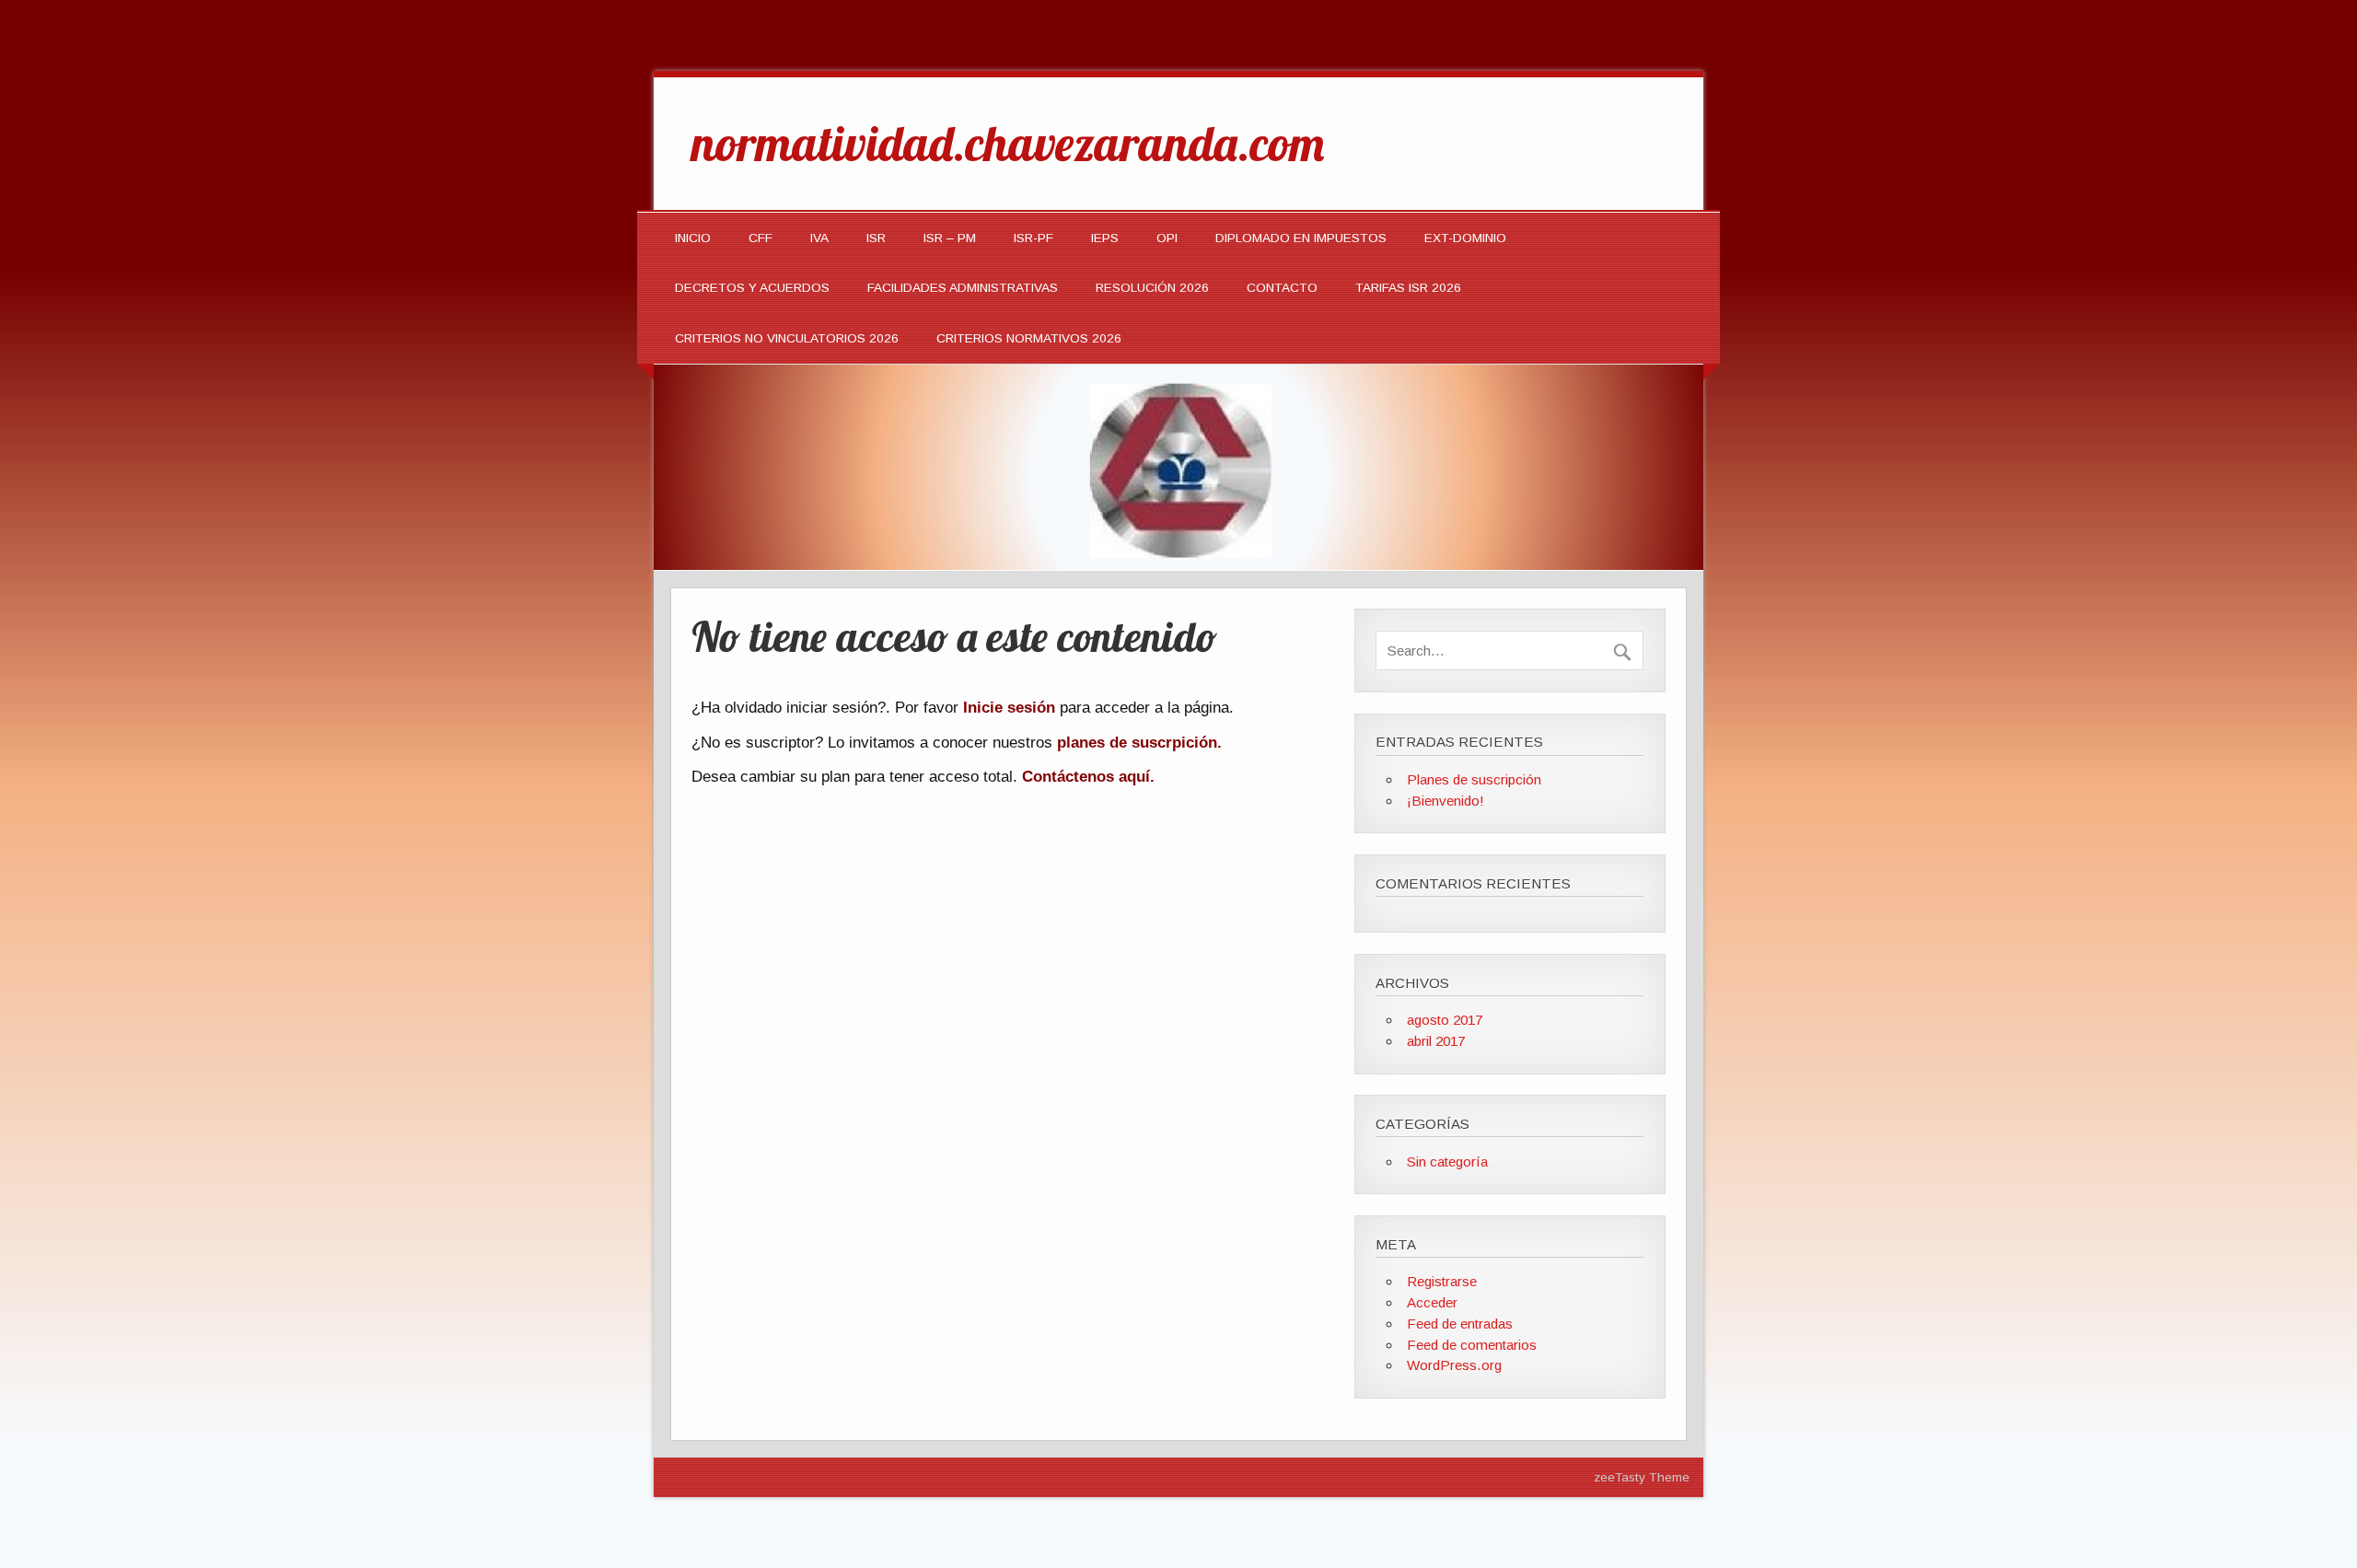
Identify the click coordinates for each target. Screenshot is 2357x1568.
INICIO (693, 238)
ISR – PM (950, 238)
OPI (1167, 238)
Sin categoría (1447, 1161)
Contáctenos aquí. (1088, 777)
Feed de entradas (1460, 1324)
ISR (876, 238)
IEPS (1105, 238)
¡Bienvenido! (1446, 801)
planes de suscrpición (1137, 743)
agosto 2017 (1445, 1020)
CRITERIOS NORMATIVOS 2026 (1029, 338)
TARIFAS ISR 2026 (1408, 288)
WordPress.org (1454, 1365)
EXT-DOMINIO (1465, 238)
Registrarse (1442, 1281)
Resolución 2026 (1152, 288)
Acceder (1432, 1302)
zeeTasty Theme (1642, 1477)
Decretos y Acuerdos (752, 288)
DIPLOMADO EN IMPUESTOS (1301, 238)
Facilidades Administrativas (963, 288)
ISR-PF (1033, 238)
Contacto (1282, 288)
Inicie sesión (1009, 708)
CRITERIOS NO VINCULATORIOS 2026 (787, 338)
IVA (819, 238)
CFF (761, 238)
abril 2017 (1436, 1041)
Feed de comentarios (1472, 1345)
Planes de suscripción (1474, 779)
